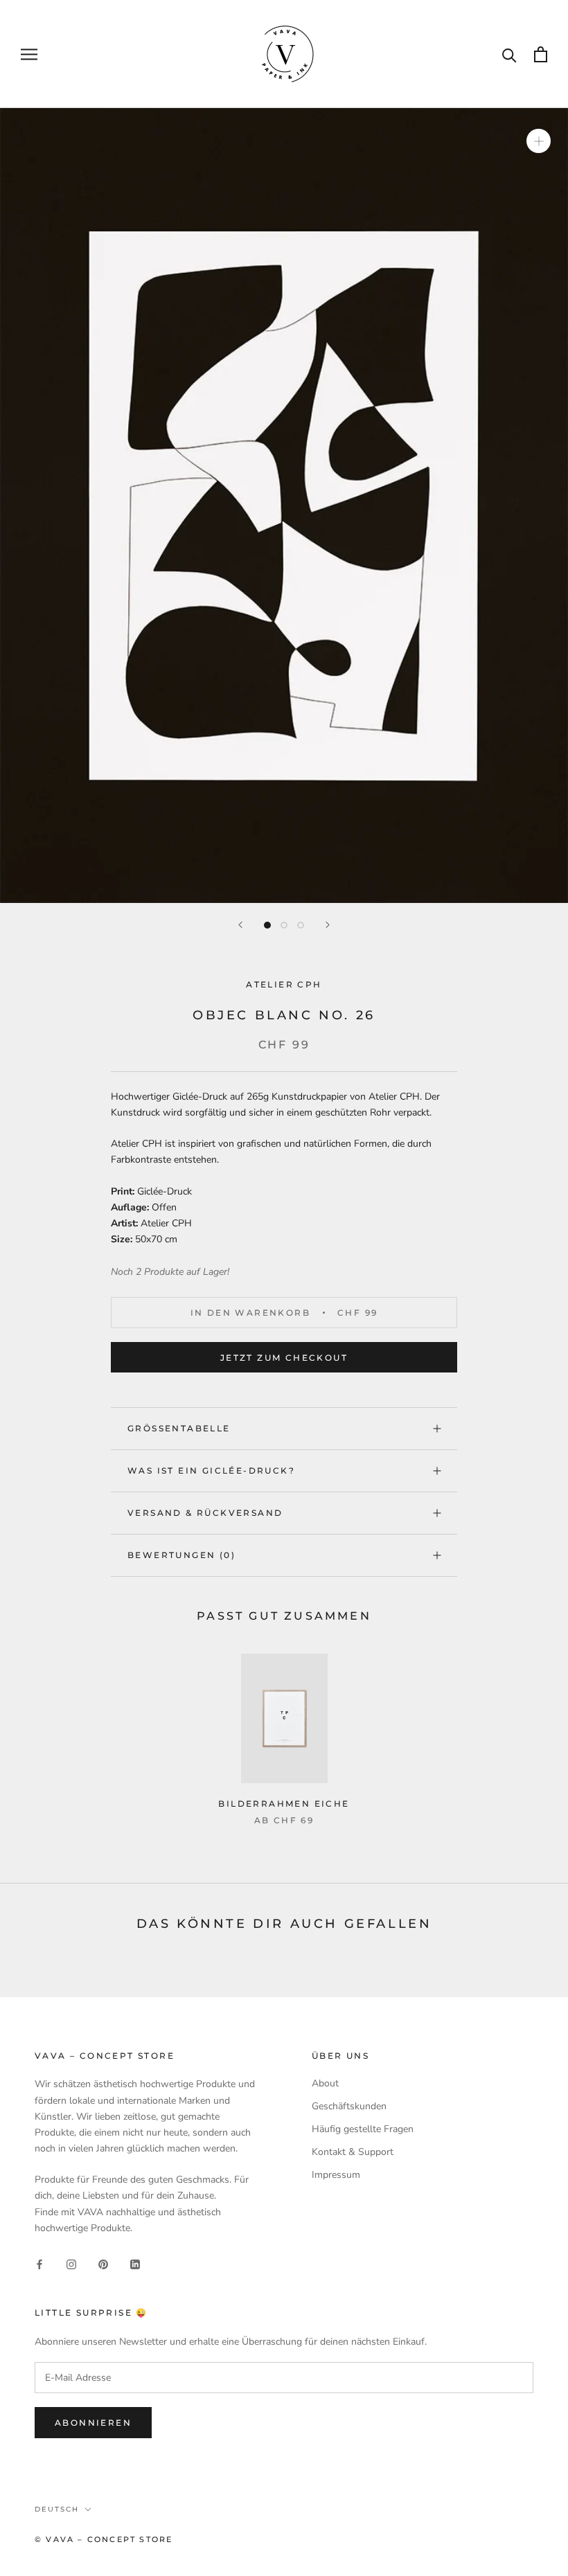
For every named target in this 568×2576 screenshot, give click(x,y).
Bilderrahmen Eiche (284, 1804)
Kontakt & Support (353, 2152)
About (325, 2083)
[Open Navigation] (29, 54)
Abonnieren (93, 2423)
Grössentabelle (179, 1428)
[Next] (328, 925)
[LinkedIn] (135, 2263)
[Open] (541, 54)
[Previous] (240, 925)
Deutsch (57, 2509)
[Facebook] (39, 2263)
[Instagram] (71, 2263)
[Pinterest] (103, 2263)
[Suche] (509, 54)
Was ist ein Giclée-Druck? (211, 1470)
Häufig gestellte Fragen (363, 2129)
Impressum (336, 2175)
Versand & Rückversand (205, 1513)
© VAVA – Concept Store (104, 2539)
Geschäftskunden (349, 2106)
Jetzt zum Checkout (284, 1358)
